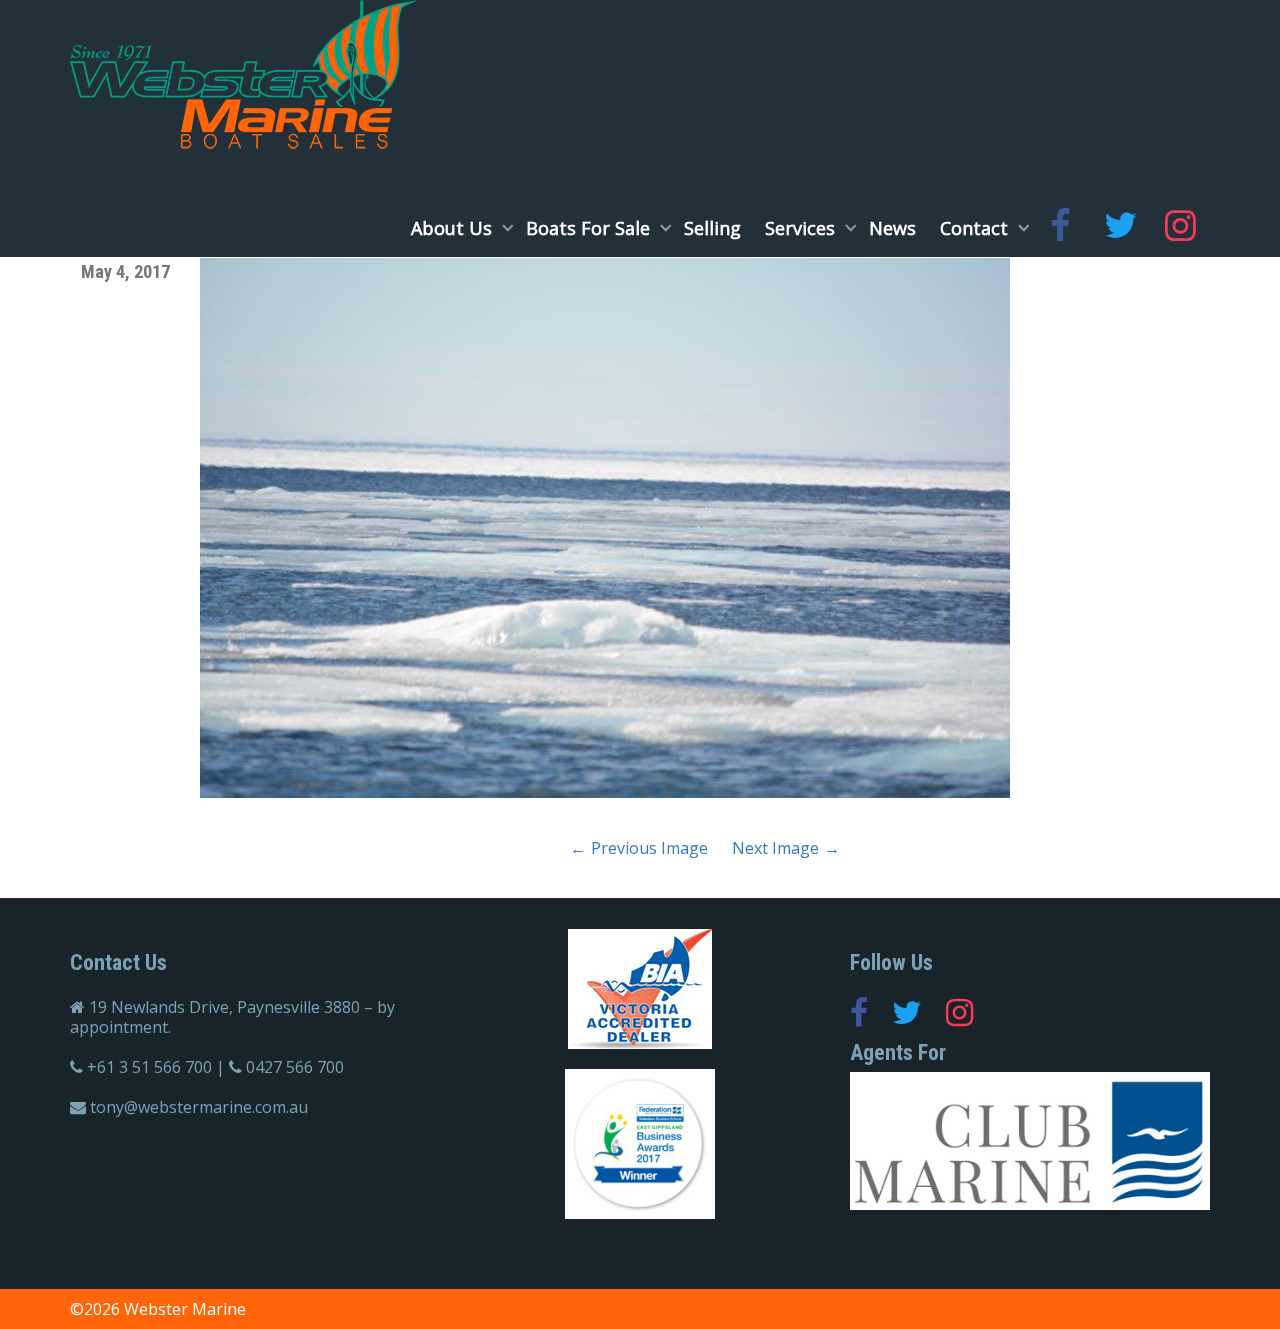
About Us (454, 228)
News (892, 228)
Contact (976, 228)
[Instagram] (1180, 228)
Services (802, 228)
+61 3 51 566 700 (149, 1067)
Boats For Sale (590, 228)
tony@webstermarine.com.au (199, 1107)
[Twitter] (1120, 228)
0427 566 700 (295, 1067)
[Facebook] (1060, 228)
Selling (712, 228)
